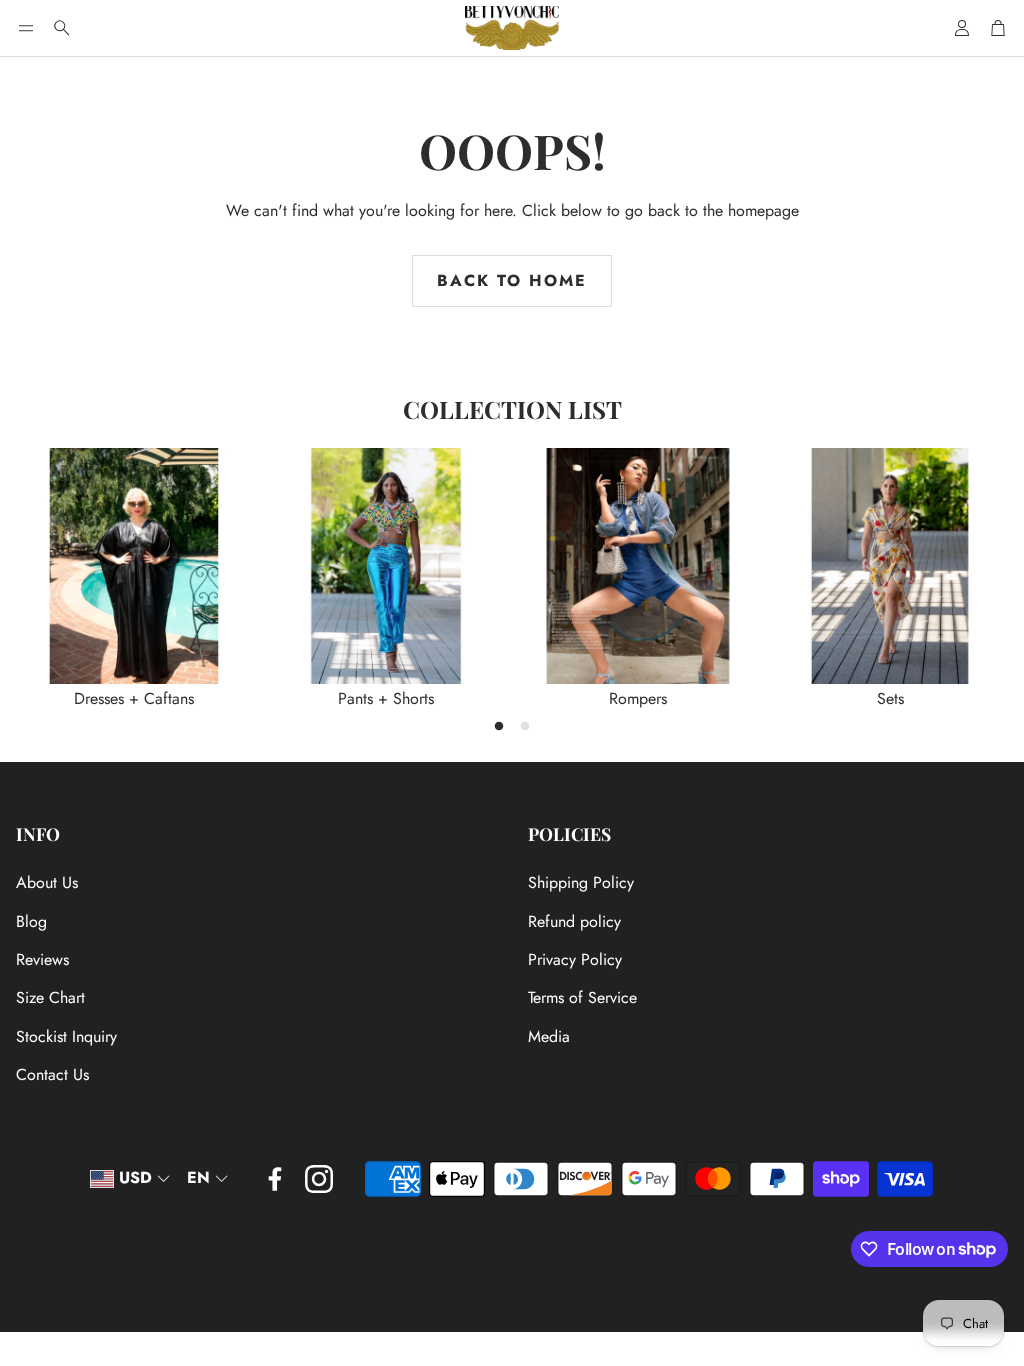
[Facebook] (275, 1179)
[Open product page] (134, 566)
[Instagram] (319, 1179)
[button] (26, 28)
